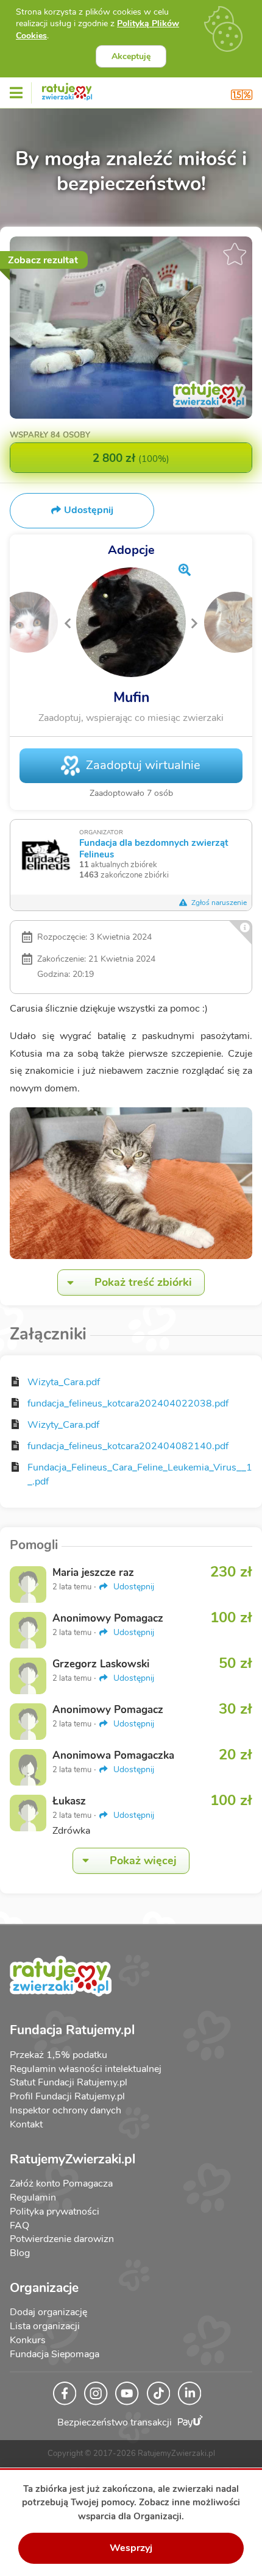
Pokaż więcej (143, 1861)
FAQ (19, 2226)
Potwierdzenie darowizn (62, 2239)
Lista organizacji (45, 2326)
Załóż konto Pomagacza (61, 2184)
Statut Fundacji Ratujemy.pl (69, 2082)
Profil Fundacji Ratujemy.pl (67, 2096)
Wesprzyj (131, 2548)
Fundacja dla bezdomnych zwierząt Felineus (154, 848)
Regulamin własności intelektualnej (86, 2069)
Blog (20, 2253)
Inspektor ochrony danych (65, 2110)
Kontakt (26, 2124)
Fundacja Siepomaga (55, 2354)
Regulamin (33, 2198)
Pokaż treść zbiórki (143, 1282)
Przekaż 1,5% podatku (58, 2055)
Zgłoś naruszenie (218, 903)
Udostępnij (133, 1587)
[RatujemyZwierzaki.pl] (67, 90)
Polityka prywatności (55, 2212)
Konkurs (28, 2340)
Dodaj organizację (48, 2312)
